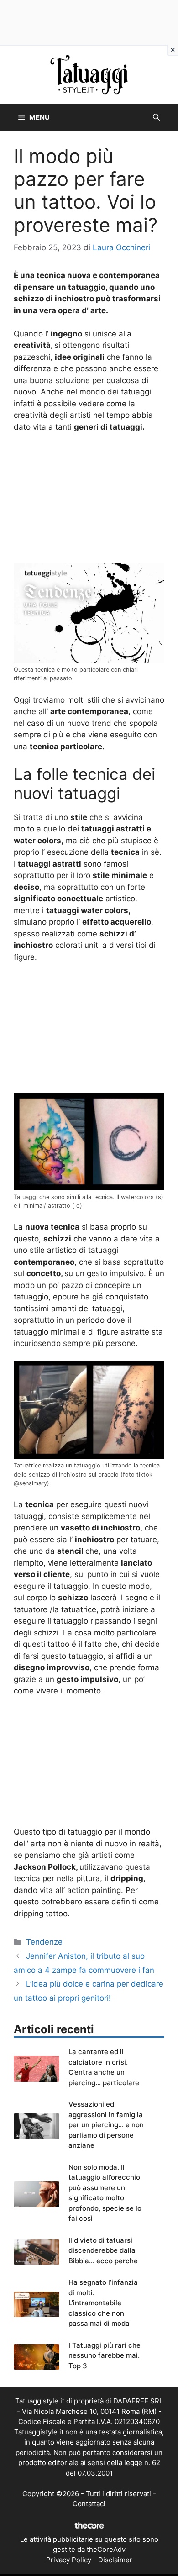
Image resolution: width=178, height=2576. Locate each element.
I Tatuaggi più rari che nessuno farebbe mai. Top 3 (105, 2355)
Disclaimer (115, 2560)
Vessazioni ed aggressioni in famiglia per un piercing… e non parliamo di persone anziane (106, 2125)
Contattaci (89, 2504)
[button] (156, 117)
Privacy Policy (69, 2560)
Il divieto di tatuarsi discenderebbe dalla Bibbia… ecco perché (103, 2250)
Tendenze (44, 1942)
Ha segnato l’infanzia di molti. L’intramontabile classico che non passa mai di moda (103, 2303)
